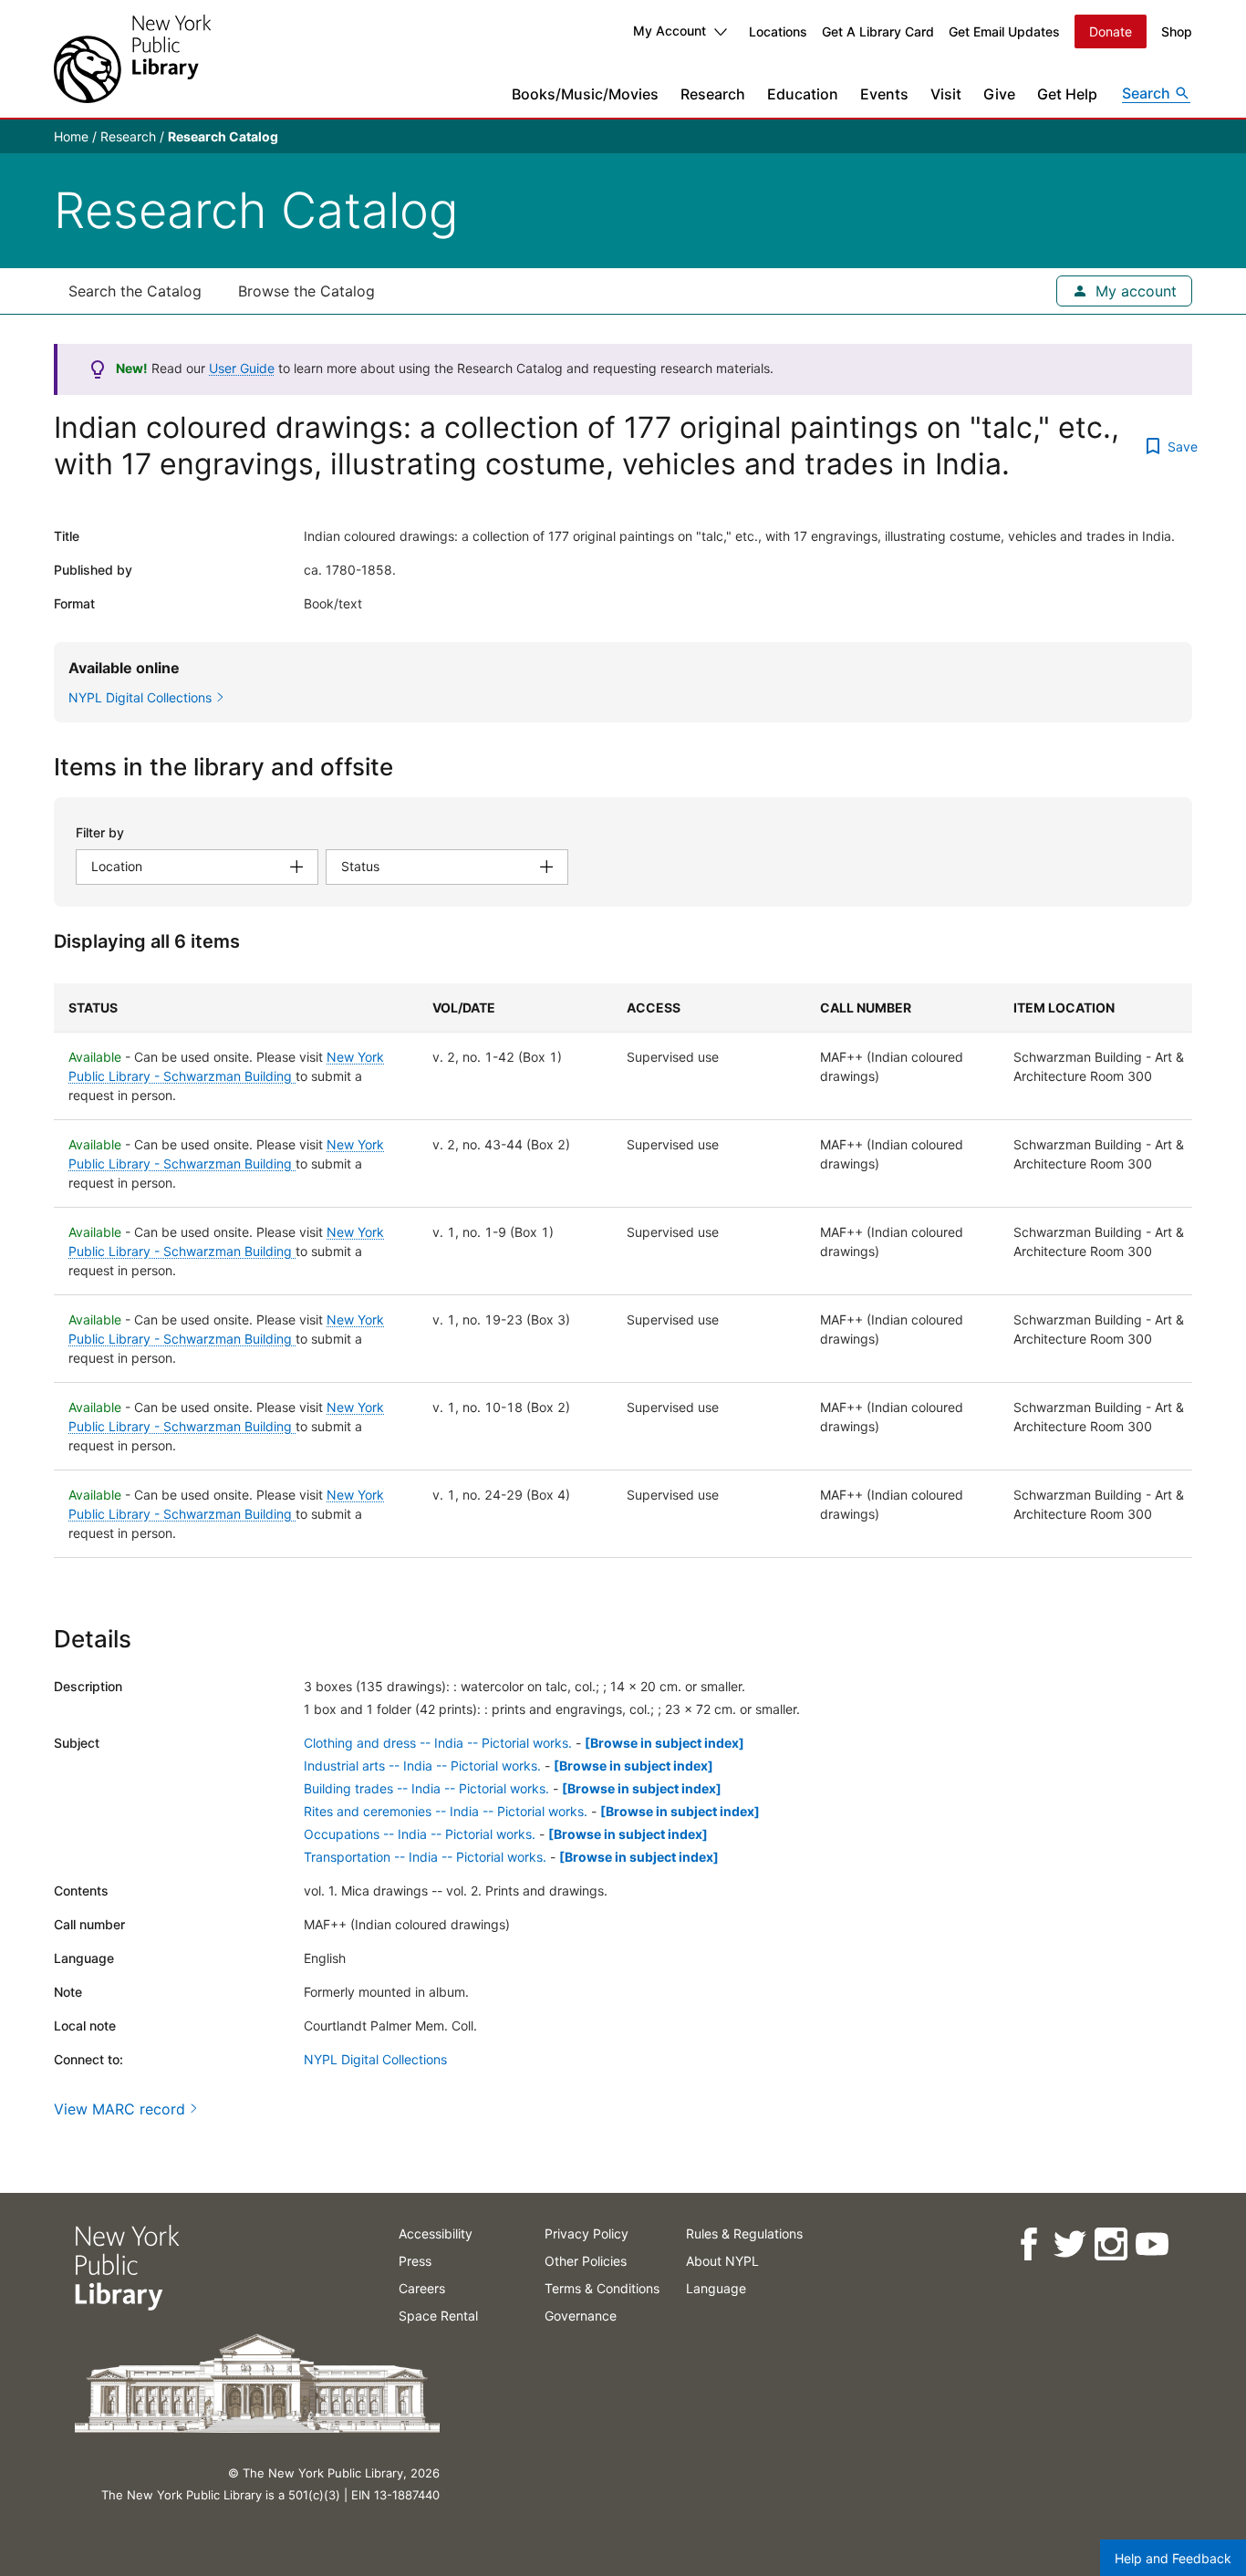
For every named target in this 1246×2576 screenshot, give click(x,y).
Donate (1111, 31)
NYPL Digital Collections (375, 2059)
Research (713, 94)
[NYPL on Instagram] (1110, 2244)
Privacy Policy (587, 2233)
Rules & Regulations (744, 2233)
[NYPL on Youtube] (1151, 2244)
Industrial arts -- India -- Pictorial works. (422, 1766)
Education (803, 94)
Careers (422, 2288)
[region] (623, 1271)
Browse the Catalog (306, 291)
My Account (670, 31)
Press (415, 2261)
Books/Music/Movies (585, 94)
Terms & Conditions (602, 2288)
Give (999, 94)
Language (716, 2288)
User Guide (242, 368)
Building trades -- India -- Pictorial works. (426, 1788)
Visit (946, 94)
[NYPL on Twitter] (1069, 2244)
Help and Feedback (1173, 2558)
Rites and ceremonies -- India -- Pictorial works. (446, 1811)
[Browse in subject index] (665, 1743)
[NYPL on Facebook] (1028, 2244)
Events (884, 94)
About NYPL (722, 2261)
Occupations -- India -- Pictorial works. (420, 1834)
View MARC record (119, 2109)
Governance (581, 2316)
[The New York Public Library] (132, 59)
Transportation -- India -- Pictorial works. (425, 1857)
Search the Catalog (135, 291)
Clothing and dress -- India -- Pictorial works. (438, 1743)
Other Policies (586, 2261)
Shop (1177, 31)
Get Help (1067, 94)
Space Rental (438, 2316)
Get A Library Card (878, 31)
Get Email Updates (1004, 31)
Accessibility (436, 2233)
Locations (778, 31)
